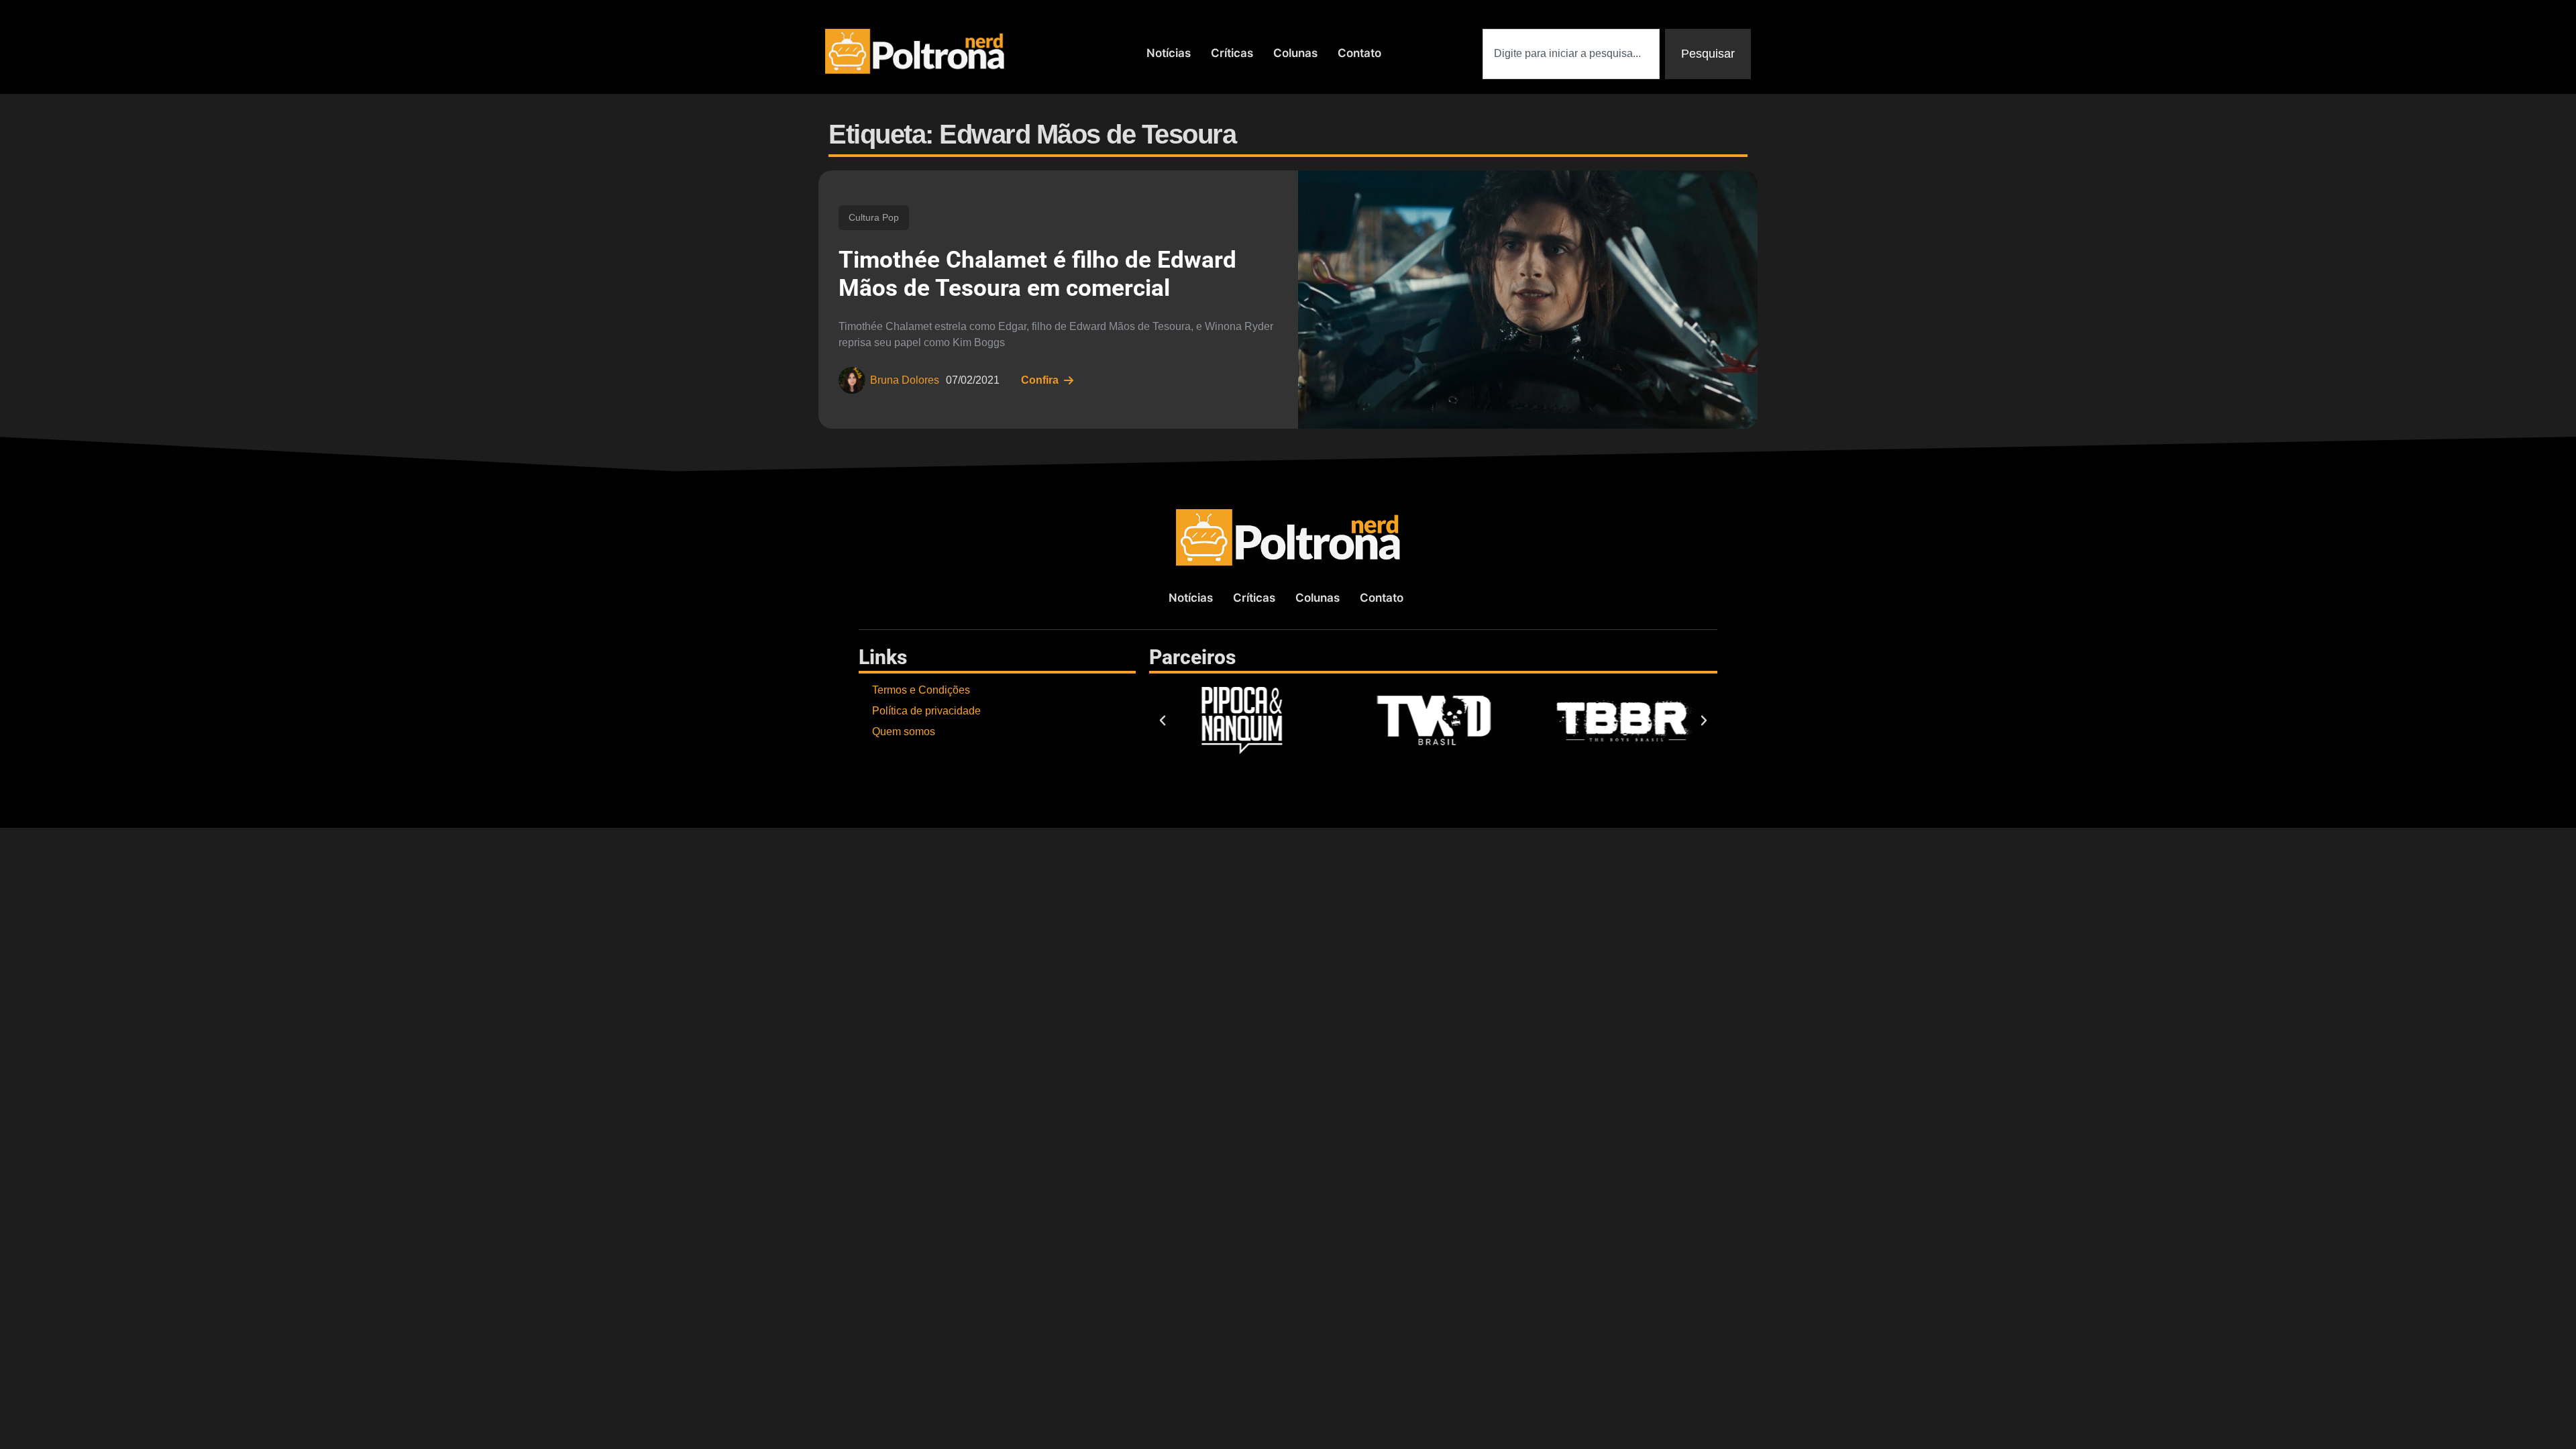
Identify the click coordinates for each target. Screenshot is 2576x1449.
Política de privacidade (926, 711)
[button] (1163, 720)
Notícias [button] (1169, 53)
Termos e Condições (921, 690)
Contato (1359, 53)
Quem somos (904, 732)
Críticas (1232, 53)
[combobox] (1571, 54)
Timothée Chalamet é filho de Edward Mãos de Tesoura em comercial (1037, 274)
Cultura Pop (874, 217)
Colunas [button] (1295, 53)
